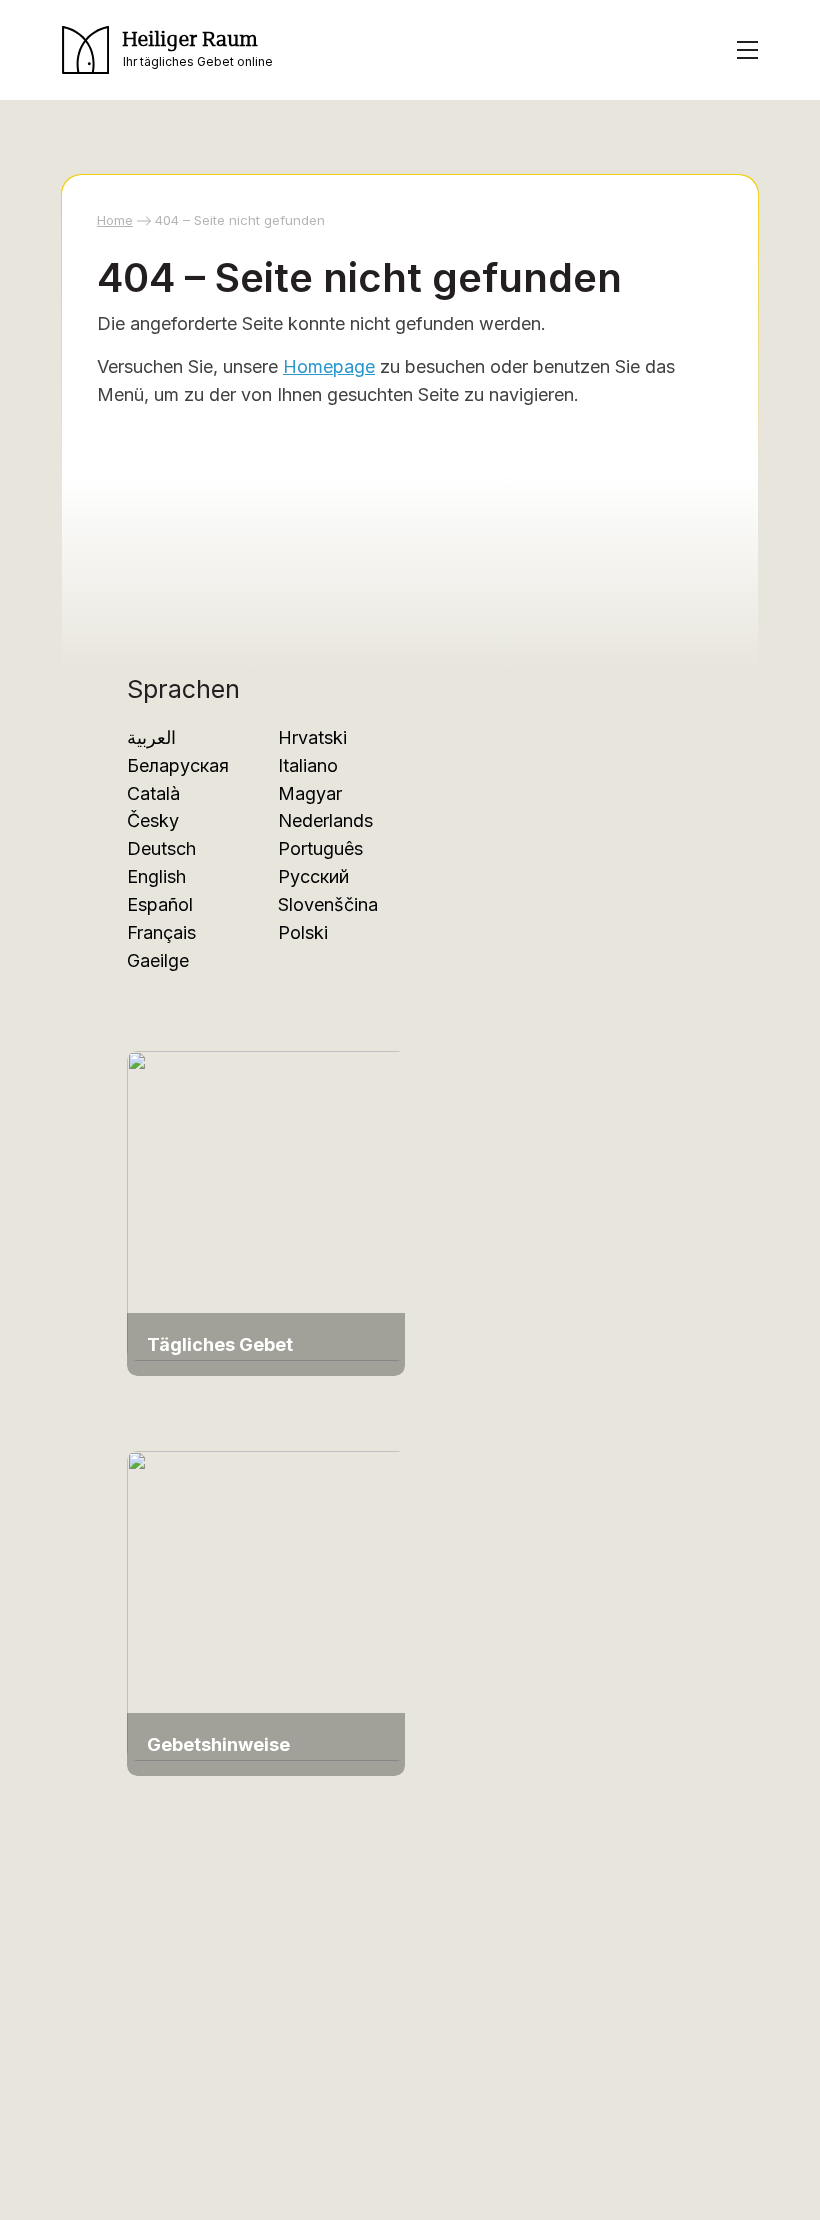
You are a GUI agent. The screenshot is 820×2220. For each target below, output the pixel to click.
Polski (303, 932)
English (156, 876)
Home (115, 220)
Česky (153, 820)
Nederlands (325, 820)
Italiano (308, 765)
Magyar (310, 793)
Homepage (329, 366)
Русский (313, 876)
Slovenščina (328, 904)
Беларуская (178, 765)
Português (320, 848)
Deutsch (161, 848)
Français (161, 932)
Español (160, 904)
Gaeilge (158, 960)
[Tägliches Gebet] (267, 1204)
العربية (151, 737)
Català (153, 793)
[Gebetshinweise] (267, 1604)
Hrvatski (312, 737)
